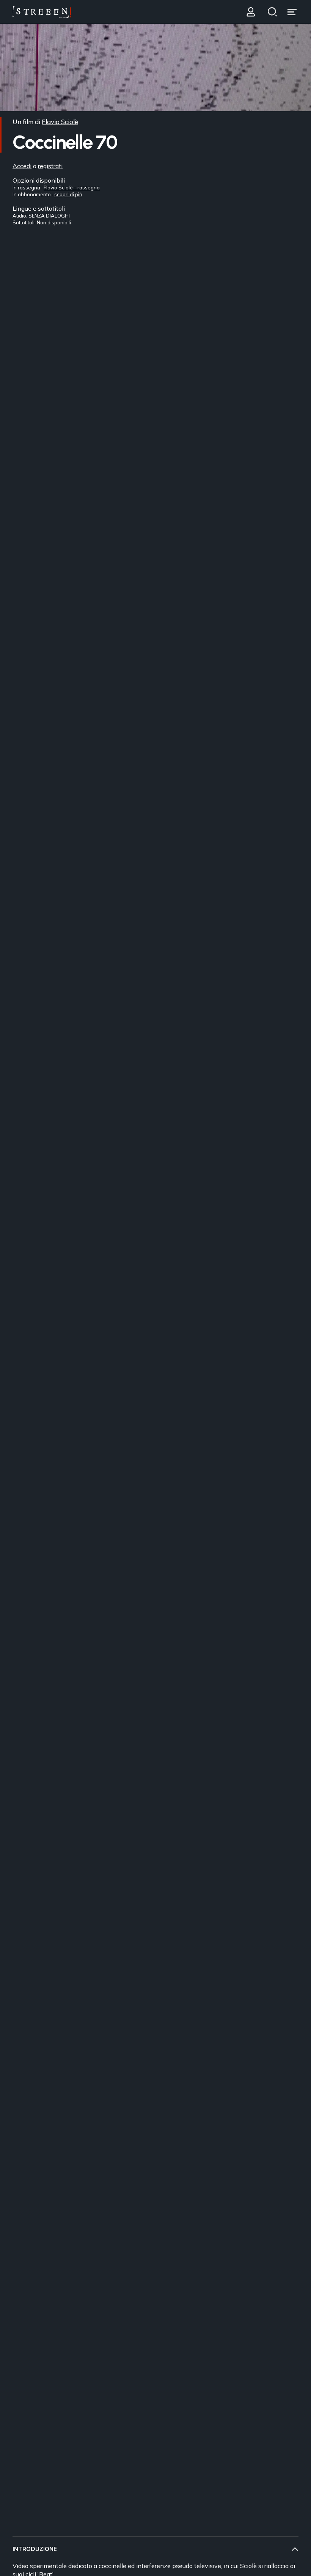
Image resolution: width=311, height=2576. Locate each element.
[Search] (272, 12)
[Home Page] (42, 12)
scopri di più (68, 194)
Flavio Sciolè (60, 122)
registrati (50, 166)
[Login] (251, 12)
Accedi (22, 166)
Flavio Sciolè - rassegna (72, 188)
